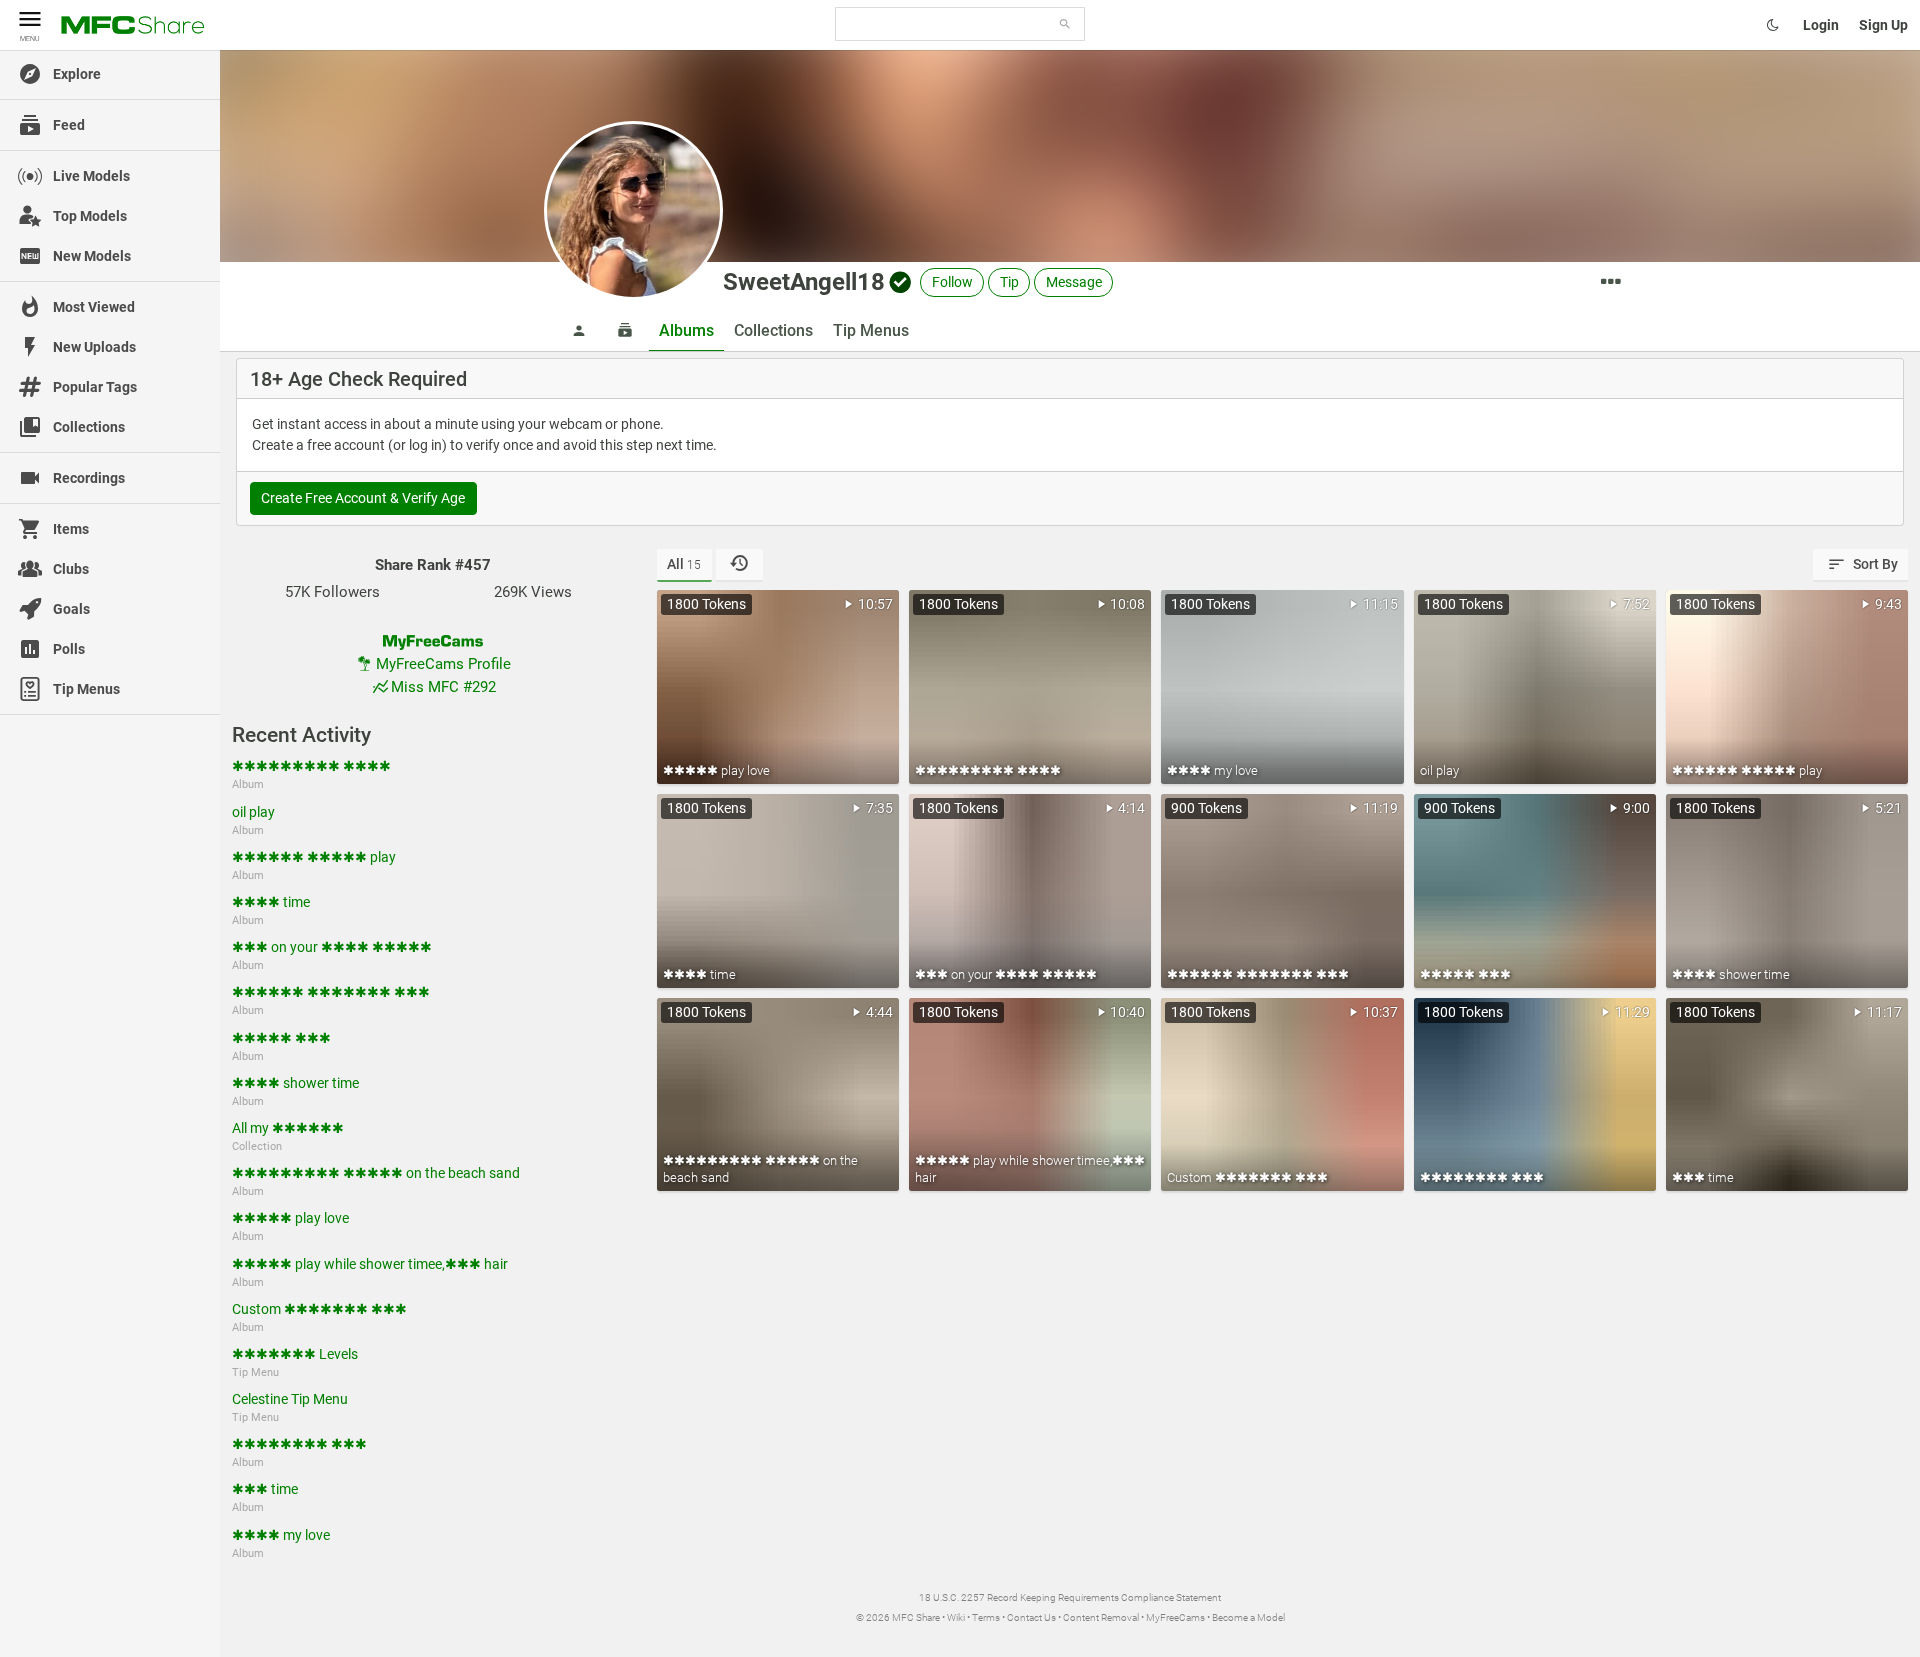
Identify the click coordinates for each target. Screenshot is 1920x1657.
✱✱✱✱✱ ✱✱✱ (281, 1038)
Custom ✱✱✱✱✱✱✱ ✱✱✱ (319, 1309)
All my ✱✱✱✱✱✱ (288, 1128)
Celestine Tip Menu (290, 1399)
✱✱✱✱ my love (281, 1535)
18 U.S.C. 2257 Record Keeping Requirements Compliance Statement (1070, 1597)
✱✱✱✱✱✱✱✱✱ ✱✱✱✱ (311, 766)
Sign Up (1883, 25)
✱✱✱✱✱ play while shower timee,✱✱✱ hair (370, 1264)
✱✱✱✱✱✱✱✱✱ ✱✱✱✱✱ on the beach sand (376, 1173)
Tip (1009, 282)
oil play (253, 812)
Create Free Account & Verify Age (363, 498)
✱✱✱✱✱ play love (290, 1218)
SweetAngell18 (804, 282)
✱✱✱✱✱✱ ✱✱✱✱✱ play (314, 857)
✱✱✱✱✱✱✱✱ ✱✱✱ (299, 1444)
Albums (686, 330)
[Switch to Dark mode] (1773, 25)
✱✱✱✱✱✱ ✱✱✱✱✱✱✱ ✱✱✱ (331, 992)
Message (1074, 282)
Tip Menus (871, 330)
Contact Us (1031, 1617)
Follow (952, 282)
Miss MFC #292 (443, 687)
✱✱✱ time (265, 1489)
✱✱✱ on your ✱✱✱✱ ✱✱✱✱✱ (332, 947)
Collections (773, 330)
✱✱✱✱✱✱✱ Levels (295, 1354)
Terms (986, 1617)
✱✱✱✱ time (271, 902)
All (684, 564)
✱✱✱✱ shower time (295, 1083)
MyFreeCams (1175, 1617)
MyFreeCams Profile (443, 664)
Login (1821, 25)
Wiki (956, 1617)
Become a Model (1248, 1617)
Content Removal (1101, 1617)
